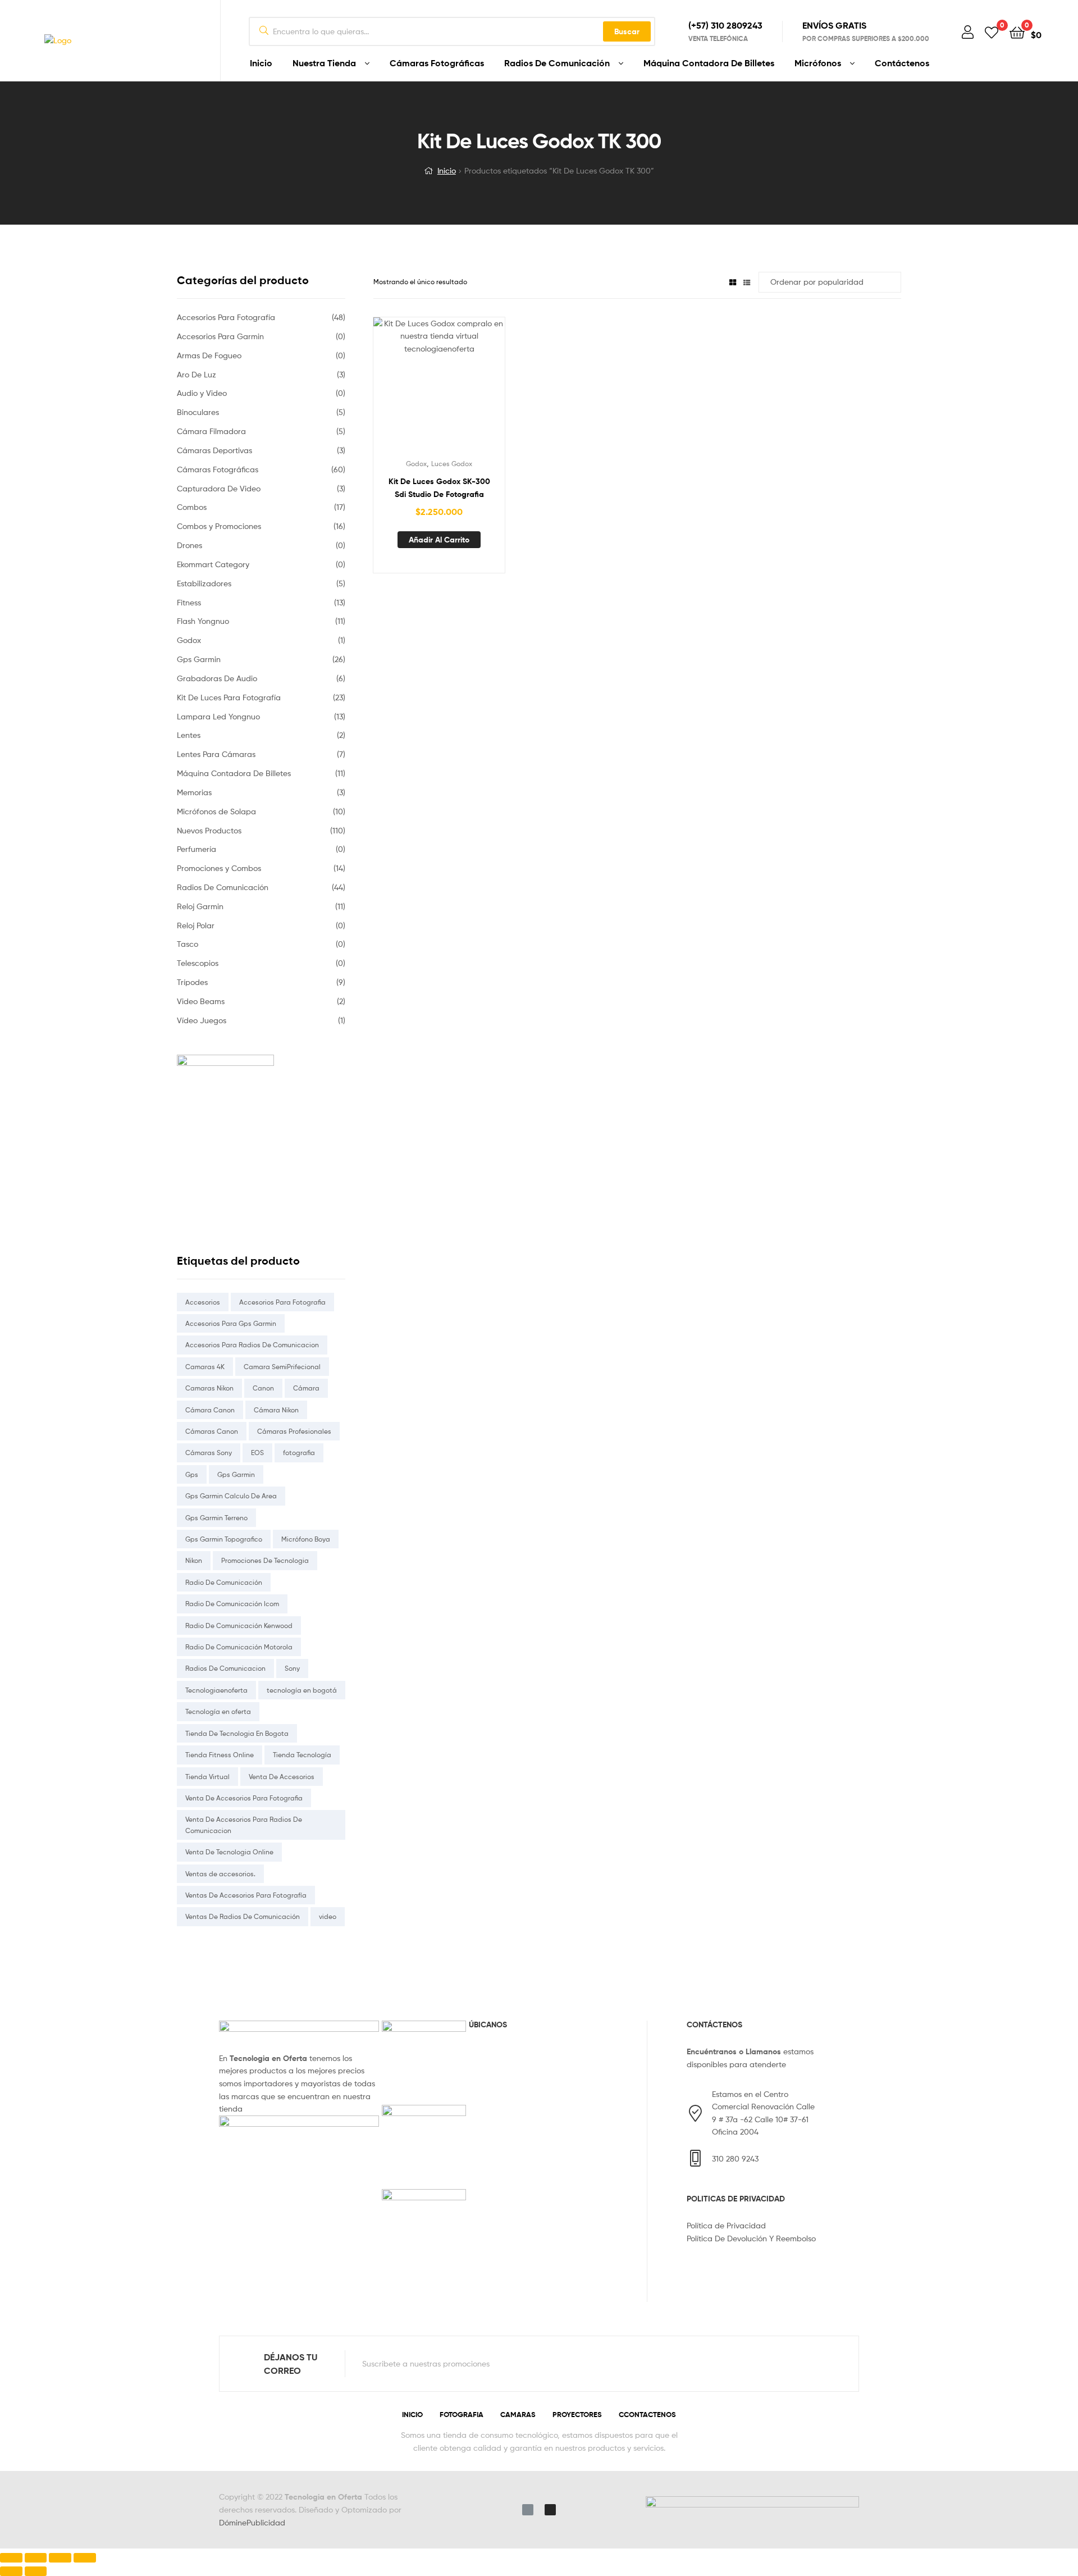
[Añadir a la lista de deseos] (412, 389)
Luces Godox (452, 464)
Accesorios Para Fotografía (226, 317)
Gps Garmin (199, 659)
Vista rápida (467, 389)
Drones (189, 545)
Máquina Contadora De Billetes (709, 63)
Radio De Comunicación (224, 1582)
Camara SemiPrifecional (282, 1367)
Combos (192, 507)
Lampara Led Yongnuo (218, 716)
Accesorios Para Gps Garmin (231, 1323)
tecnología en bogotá (302, 1690)
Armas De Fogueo (209, 355)
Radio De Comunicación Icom (232, 1604)
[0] (992, 32)
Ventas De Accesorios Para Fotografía (246, 1895)
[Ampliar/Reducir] (85, 2558)
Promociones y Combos (219, 868)
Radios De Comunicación (557, 63)
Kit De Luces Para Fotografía (229, 697)
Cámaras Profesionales (294, 1431)
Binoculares (198, 412)
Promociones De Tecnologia (265, 1560)
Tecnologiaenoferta (216, 1690)
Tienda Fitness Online (220, 1755)
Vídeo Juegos (202, 1020)
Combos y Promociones (219, 526)
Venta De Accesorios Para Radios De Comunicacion (244, 1825)
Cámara (306, 1388)
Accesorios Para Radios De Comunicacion (252, 1345)
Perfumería (197, 849)
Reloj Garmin (200, 906)
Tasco (188, 944)
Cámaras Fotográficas (437, 63)
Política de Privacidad (726, 2225)
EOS (257, 1453)
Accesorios (203, 1302)
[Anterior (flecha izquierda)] (11, 2571)
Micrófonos (818, 63)
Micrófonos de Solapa (216, 811)
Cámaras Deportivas (214, 450)
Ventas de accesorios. (220, 1874)
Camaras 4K (205, 1367)
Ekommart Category (213, 564)
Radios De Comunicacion (225, 1668)
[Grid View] (733, 282)
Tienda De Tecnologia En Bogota (237, 1733)
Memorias (194, 792)
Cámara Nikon (276, 1410)
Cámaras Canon (212, 1431)
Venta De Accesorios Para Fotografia (244, 1798)
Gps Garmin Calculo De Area (231, 1496)
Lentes (189, 735)
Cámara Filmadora (211, 431)
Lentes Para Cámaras (216, 754)
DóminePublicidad (252, 2522)
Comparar (439, 389)
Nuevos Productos (209, 830)
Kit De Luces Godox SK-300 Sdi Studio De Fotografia (439, 488)
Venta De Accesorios (282, 1777)
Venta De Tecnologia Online (229, 1852)
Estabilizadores (204, 583)
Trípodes (192, 982)
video (328, 1916)
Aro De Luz (197, 374)
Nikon (194, 1560)
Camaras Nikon (209, 1388)
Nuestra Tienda (324, 63)
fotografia (299, 1453)
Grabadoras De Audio (217, 678)
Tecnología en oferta (218, 1711)
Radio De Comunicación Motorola (239, 1647)
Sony (292, 1668)
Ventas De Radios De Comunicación (243, 1916)
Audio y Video (202, 393)
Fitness (189, 602)
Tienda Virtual (207, 1777)
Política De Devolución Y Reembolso (751, 2238)
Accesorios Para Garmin (220, 336)
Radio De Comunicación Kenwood (239, 1626)
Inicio (261, 63)
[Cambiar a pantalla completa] (60, 2558)
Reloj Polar (196, 925)
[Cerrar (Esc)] (11, 2558)
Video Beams (201, 1001)
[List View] (747, 282)
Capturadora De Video (219, 488)
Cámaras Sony (209, 1453)
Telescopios (198, 963)
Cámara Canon (210, 1410)
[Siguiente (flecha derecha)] (36, 2571)
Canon (263, 1388)
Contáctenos (902, 63)
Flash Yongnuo (203, 621)
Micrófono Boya (306, 1539)
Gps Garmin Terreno (216, 1518)
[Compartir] (36, 2558)
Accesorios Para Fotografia (282, 1302)
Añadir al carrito (439, 540)
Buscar (627, 31)
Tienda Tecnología (302, 1755)
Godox (416, 464)
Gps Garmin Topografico (224, 1539)
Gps (192, 1474)
